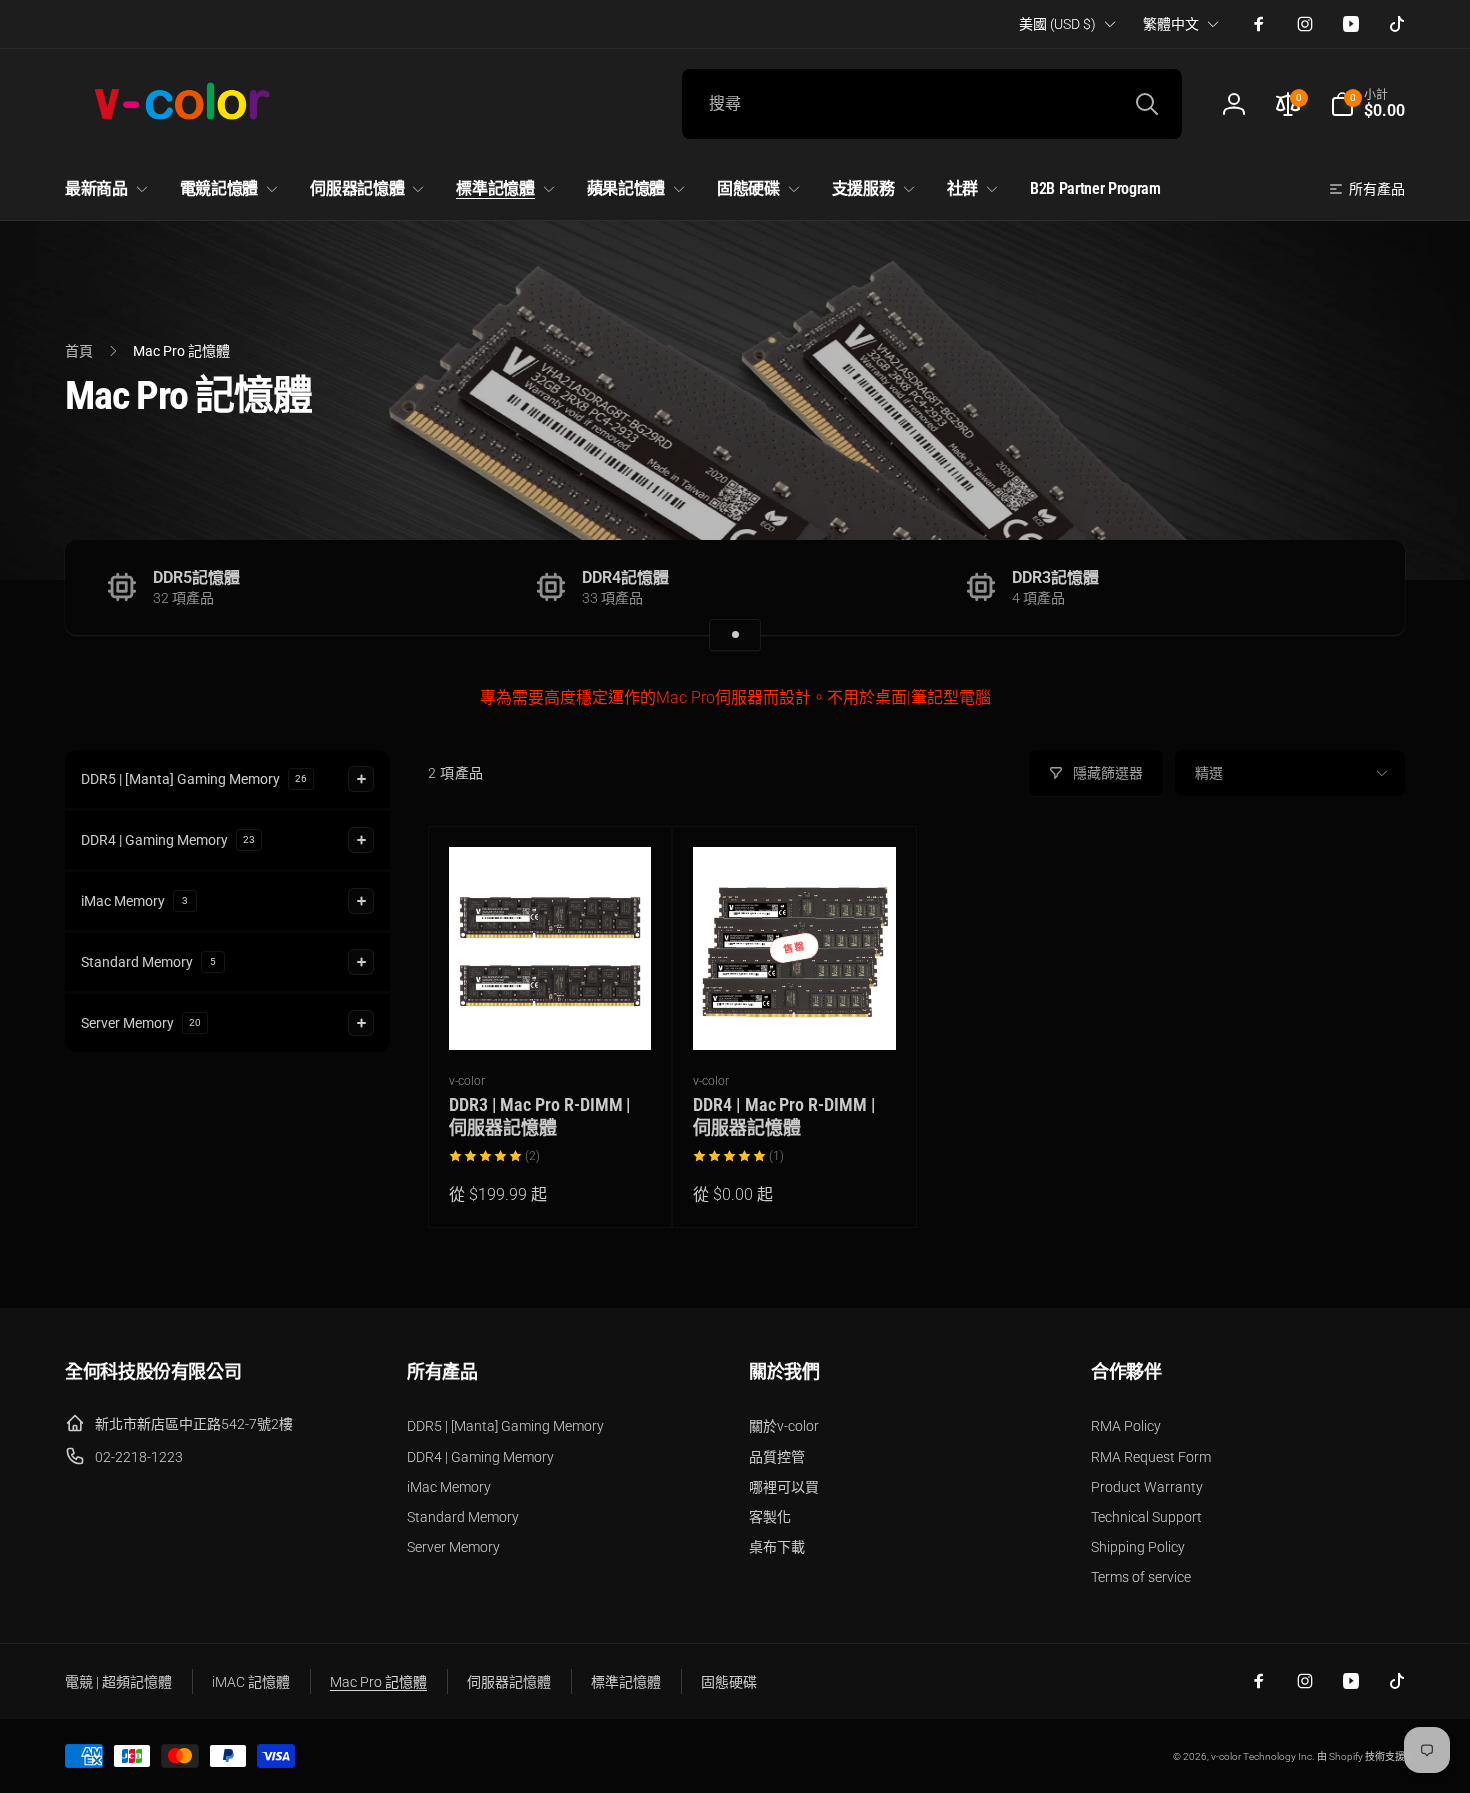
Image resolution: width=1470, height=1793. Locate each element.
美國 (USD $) (1057, 24)
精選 (1209, 773)
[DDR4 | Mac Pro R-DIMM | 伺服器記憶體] (795, 1013)
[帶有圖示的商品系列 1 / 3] (735, 635)
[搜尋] (1147, 104)
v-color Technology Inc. (1262, 1756)
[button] (1367, 104)
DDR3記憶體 (1055, 578)
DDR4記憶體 (625, 578)
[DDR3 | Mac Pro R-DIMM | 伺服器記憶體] (551, 1013)
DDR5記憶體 (196, 578)
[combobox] (932, 104)
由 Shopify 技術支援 (1361, 1756)
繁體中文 (1171, 24)
